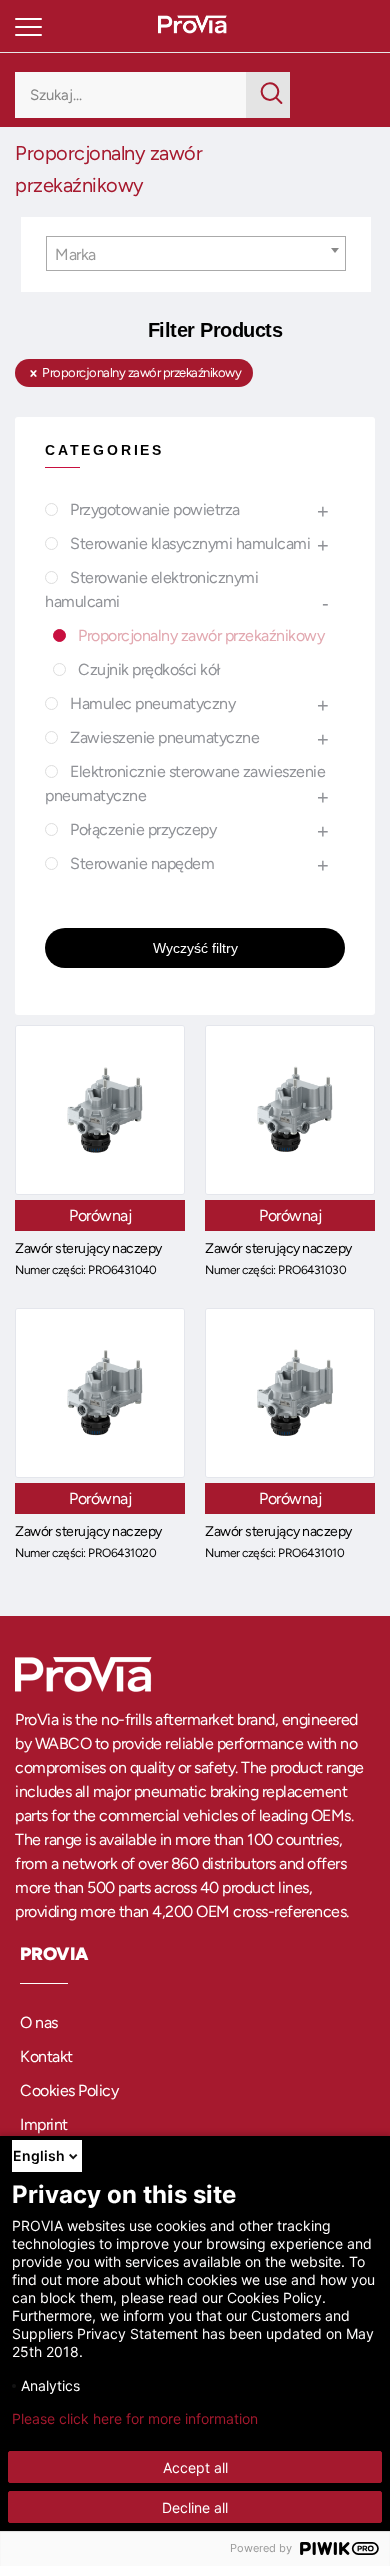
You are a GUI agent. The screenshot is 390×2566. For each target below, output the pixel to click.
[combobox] (196, 253)
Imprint (44, 2124)
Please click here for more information (135, 2419)
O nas (39, 2022)
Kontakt (46, 2056)
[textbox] (196, 254)
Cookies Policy (69, 2090)
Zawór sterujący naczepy (88, 1248)
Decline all (195, 2507)
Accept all (195, 2467)
